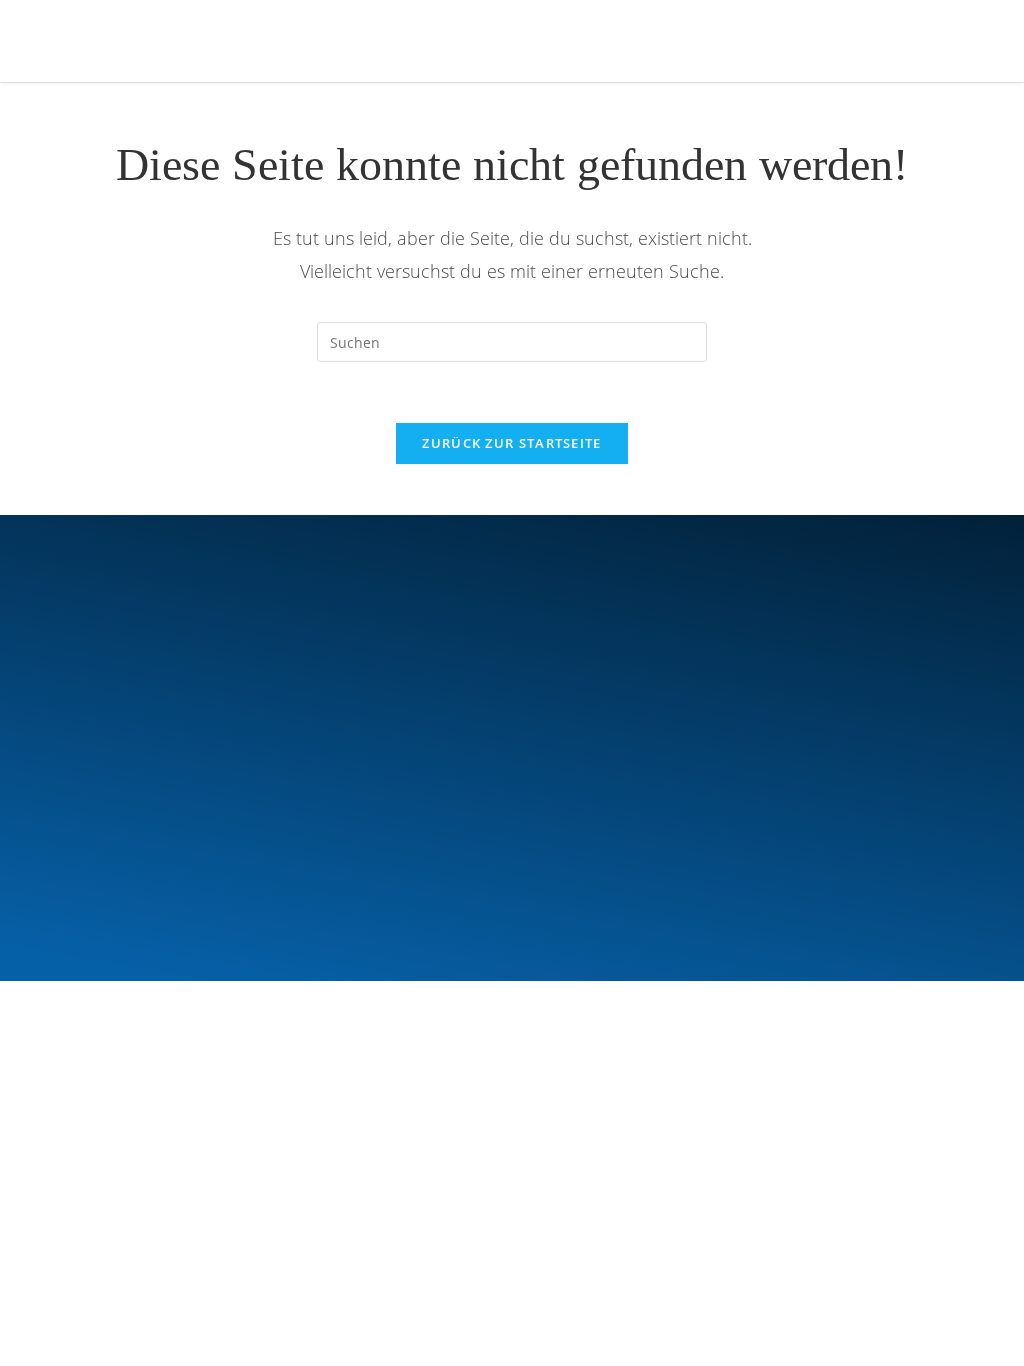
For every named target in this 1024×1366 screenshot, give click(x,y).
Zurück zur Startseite (511, 443)
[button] (875, 40)
